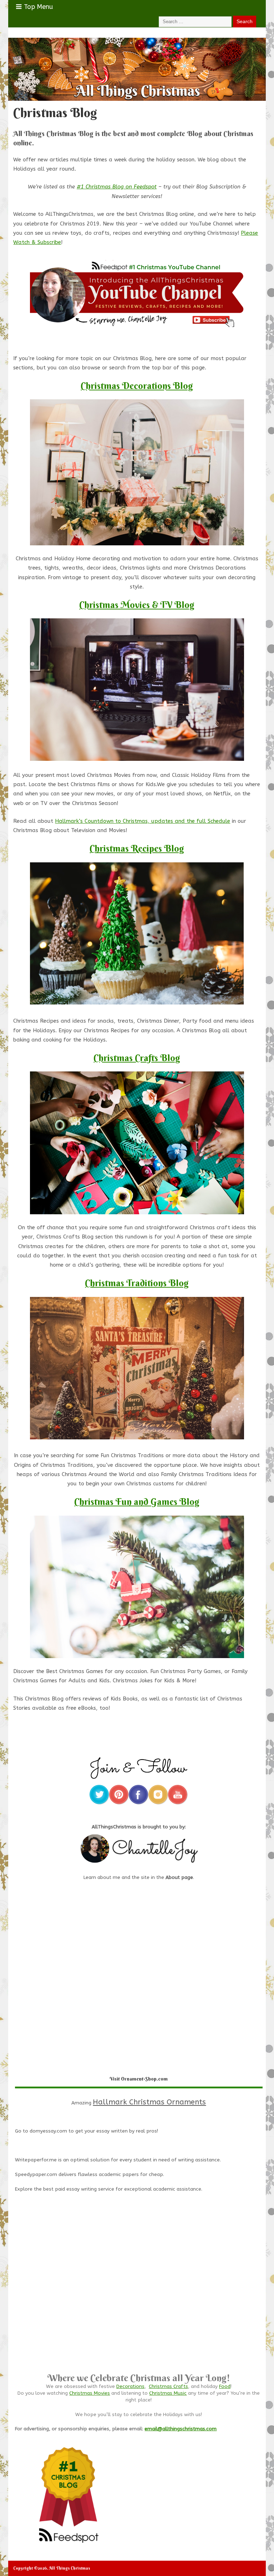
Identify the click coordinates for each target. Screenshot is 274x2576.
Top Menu (38, 7)
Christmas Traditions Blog (137, 1283)
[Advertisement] (139, 2299)
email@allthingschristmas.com (181, 2429)
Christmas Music (168, 2393)
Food (225, 2387)
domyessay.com (48, 2131)
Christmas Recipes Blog (137, 848)
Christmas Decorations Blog (137, 386)
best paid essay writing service (79, 2189)
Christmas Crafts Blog (137, 1058)
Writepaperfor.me (36, 2160)
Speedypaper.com (36, 2175)
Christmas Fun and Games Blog (137, 1502)
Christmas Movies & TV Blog (137, 605)
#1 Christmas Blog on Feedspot (117, 187)
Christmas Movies (90, 2393)
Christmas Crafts (168, 2387)
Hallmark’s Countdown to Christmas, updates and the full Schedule (143, 821)
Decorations (130, 2387)
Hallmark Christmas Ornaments (149, 2102)
